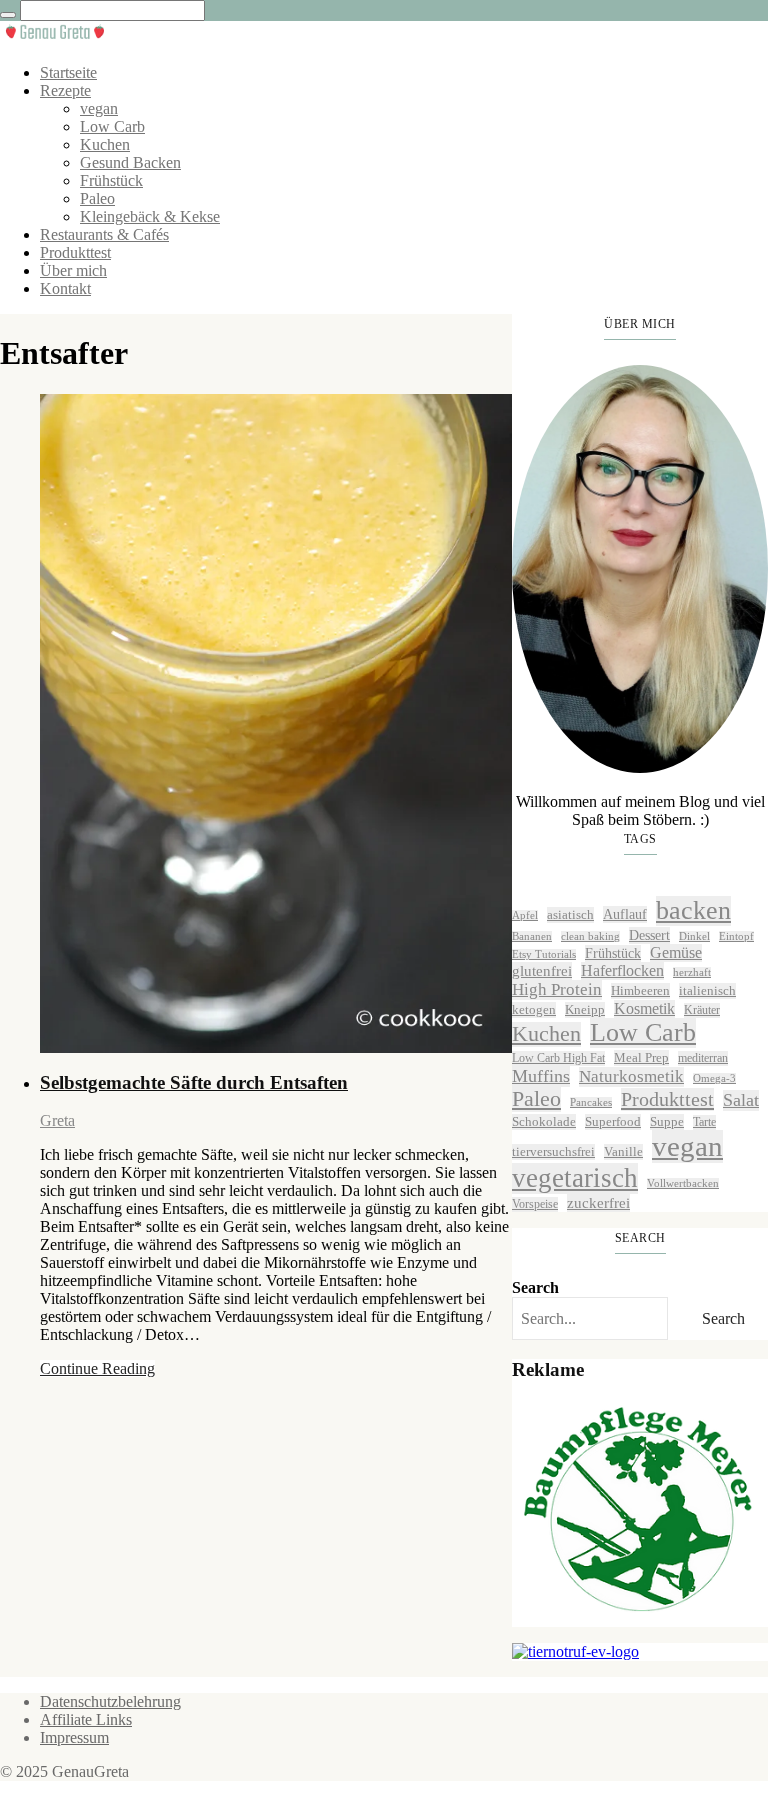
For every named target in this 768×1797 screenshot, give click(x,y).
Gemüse (676, 952)
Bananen (532, 936)
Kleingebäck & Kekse (150, 216)
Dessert (649, 935)
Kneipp (585, 1009)
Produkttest (75, 252)
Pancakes (591, 1102)
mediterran (703, 1058)
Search (535, 1287)
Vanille (623, 1151)
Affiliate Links (86, 1719)
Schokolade (544, 1121)
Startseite (68, 72)
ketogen (534, 1009)
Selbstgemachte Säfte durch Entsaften (194, 1082)
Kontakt (65, 288)
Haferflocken (622, 970)
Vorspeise (535, 1204)
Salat (741, 1100)
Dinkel (694, 936)
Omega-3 (714, 1078)
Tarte (704, 1122)
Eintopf (736, 936)
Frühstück (111, 180)
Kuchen (105, 144)
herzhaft (692, 972)
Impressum (74, 1737)
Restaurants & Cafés (104, 234)
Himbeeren (640, 990)
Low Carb (112, 126)
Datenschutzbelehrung (110, 1701)
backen (693, 910)
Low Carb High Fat (558, 1058)
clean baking (590, 936)
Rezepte (65, 90)
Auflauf (625, 914)
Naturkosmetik (631, 1076)
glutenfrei (542, 970)
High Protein (557, 989)
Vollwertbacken (683, 1183)
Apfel (525, 915)
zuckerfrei (598, 1202)
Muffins (541, 1076)
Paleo (97, 198)
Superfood (613, 1121)
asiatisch (570, 914)
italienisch (707, 990)
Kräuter (702, 1010)
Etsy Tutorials (544, 954)
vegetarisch (575, 1178)
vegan (99, 108)
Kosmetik (644, 1008)
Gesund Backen (130, 162)
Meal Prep (641, 1057)
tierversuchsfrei (553, 1151)
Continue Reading (97, 1368)
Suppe (667, 1121)
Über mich (73, 270)
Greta (57, 1120)
